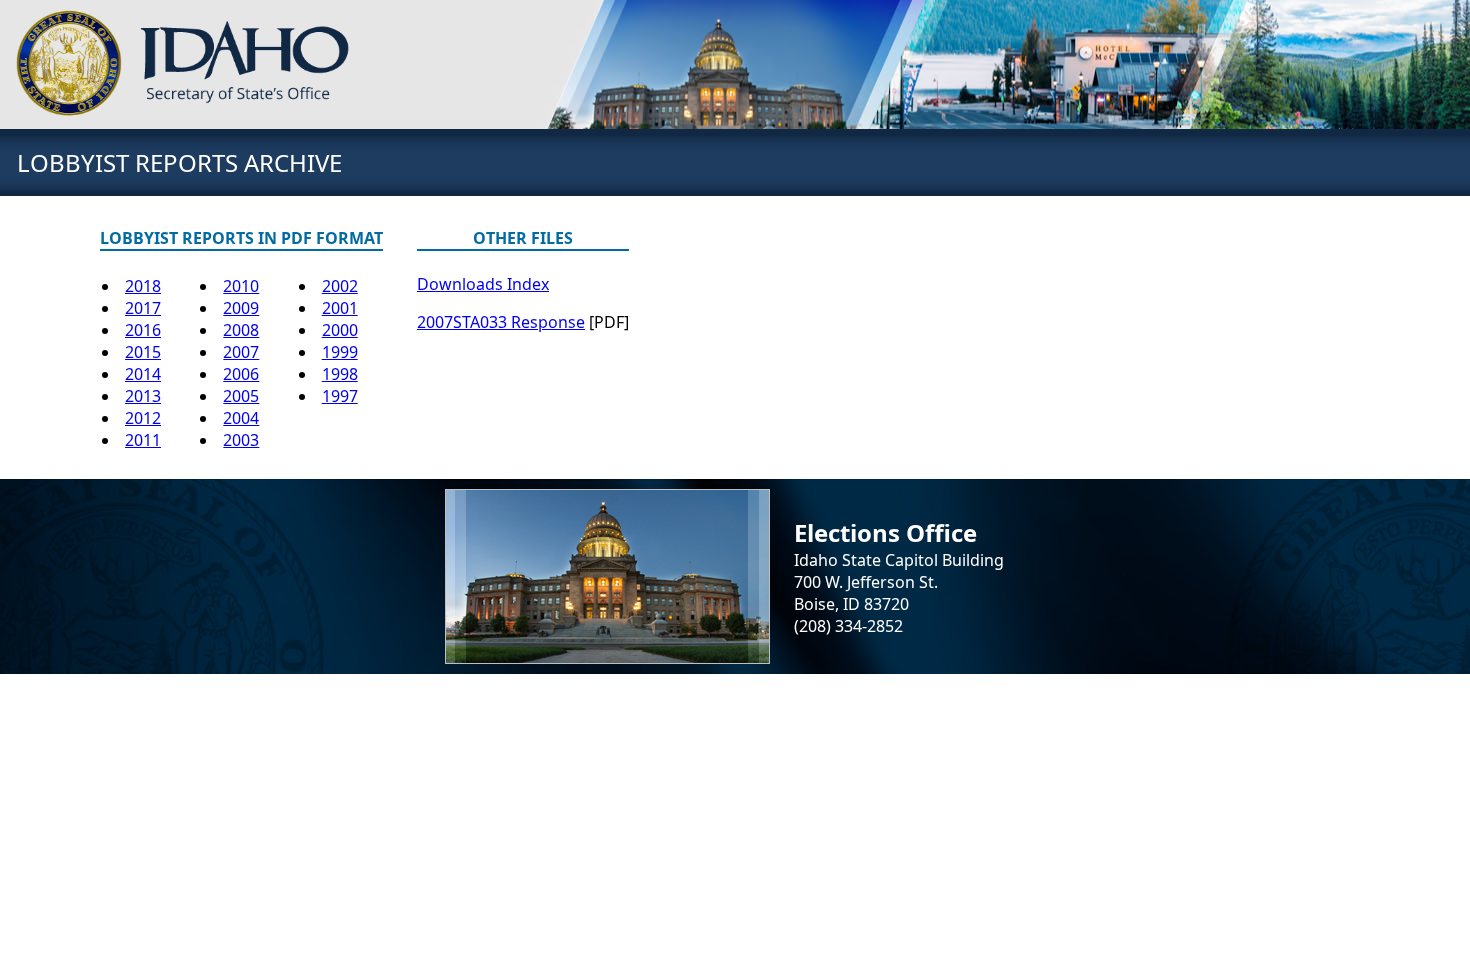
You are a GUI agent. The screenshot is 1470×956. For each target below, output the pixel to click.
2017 (143, 308)
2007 (241, 352)
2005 (241, 396)
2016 (143, 330)
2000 (340, 330)
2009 (241, 308)
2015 (143, 352)
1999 (340, 352)
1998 (340, 374)
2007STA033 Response (501, 322)
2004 (241, 418)
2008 (241, 330)
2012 (143, 418)
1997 (340, 396)
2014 (143, 374)
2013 (143, 396)
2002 (340, 286)
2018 (143, 286)
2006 (241, 374)
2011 (143, 440)
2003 (241, 440)
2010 (241, 286)
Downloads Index (483, 284)
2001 (340, 308)
